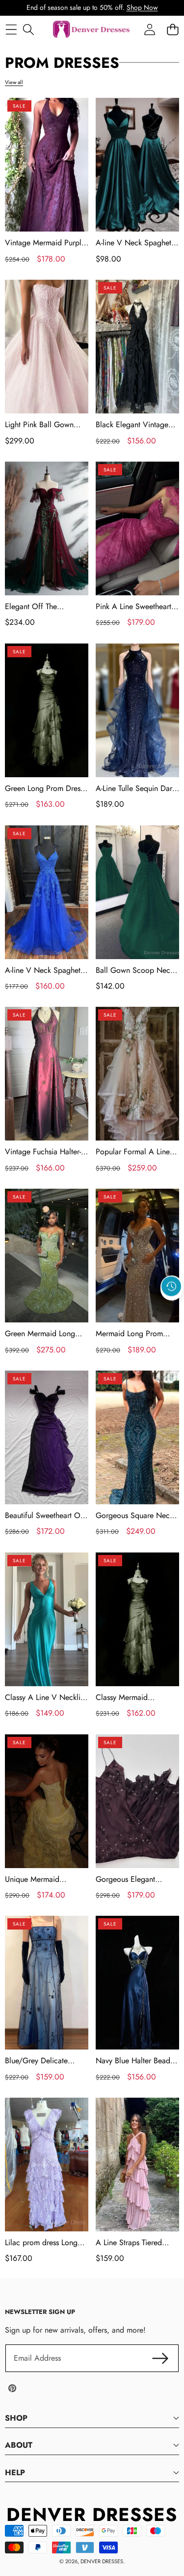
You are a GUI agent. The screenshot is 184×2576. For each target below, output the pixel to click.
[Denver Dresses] (92, 30)
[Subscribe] (160, 2358)
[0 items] (172, 29)
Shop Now (142, 7)
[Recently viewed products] (171, 1287)
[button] (172, 1309)
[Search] (28, 29)
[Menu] (11, 29)
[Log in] (149, 29)
